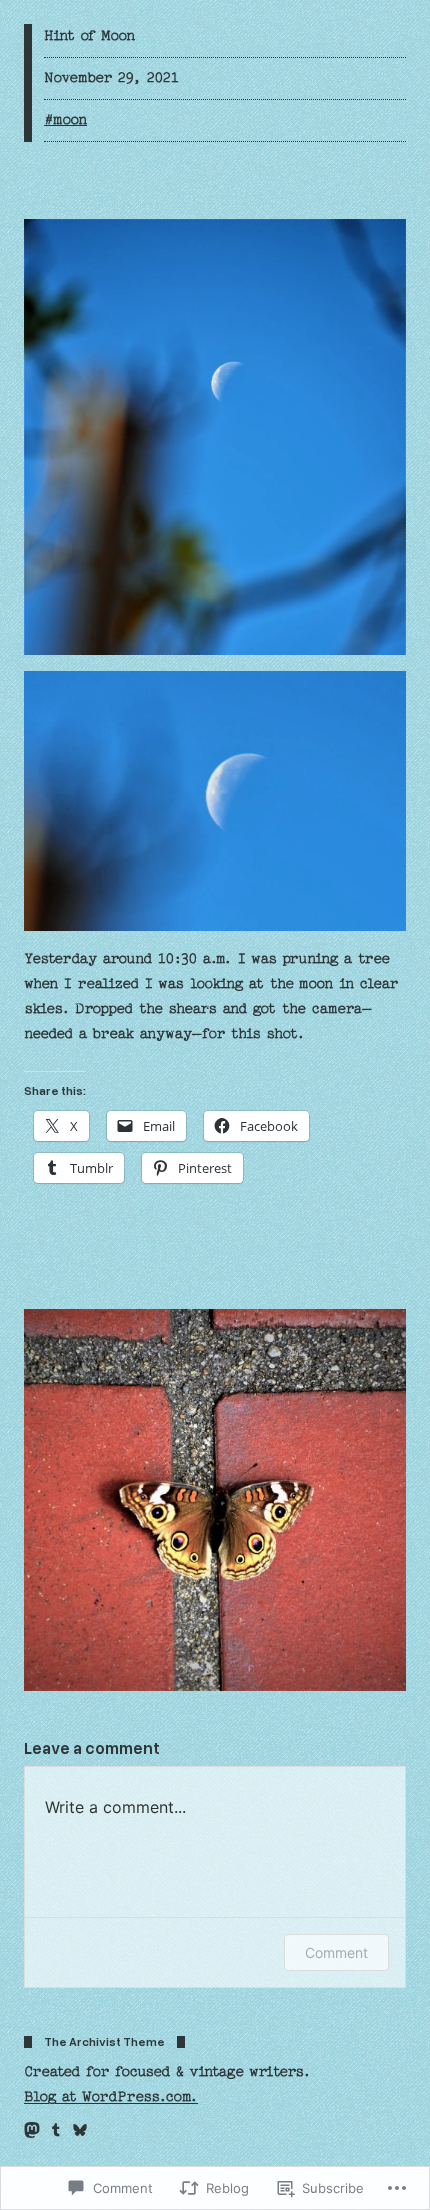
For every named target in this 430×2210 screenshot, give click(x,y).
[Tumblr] (56, 2130)
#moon (65, 120)
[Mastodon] (32, 2130)
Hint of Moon (89, 36)
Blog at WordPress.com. (111, 2097)
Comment (336, 1952)
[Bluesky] (80, 2130)
